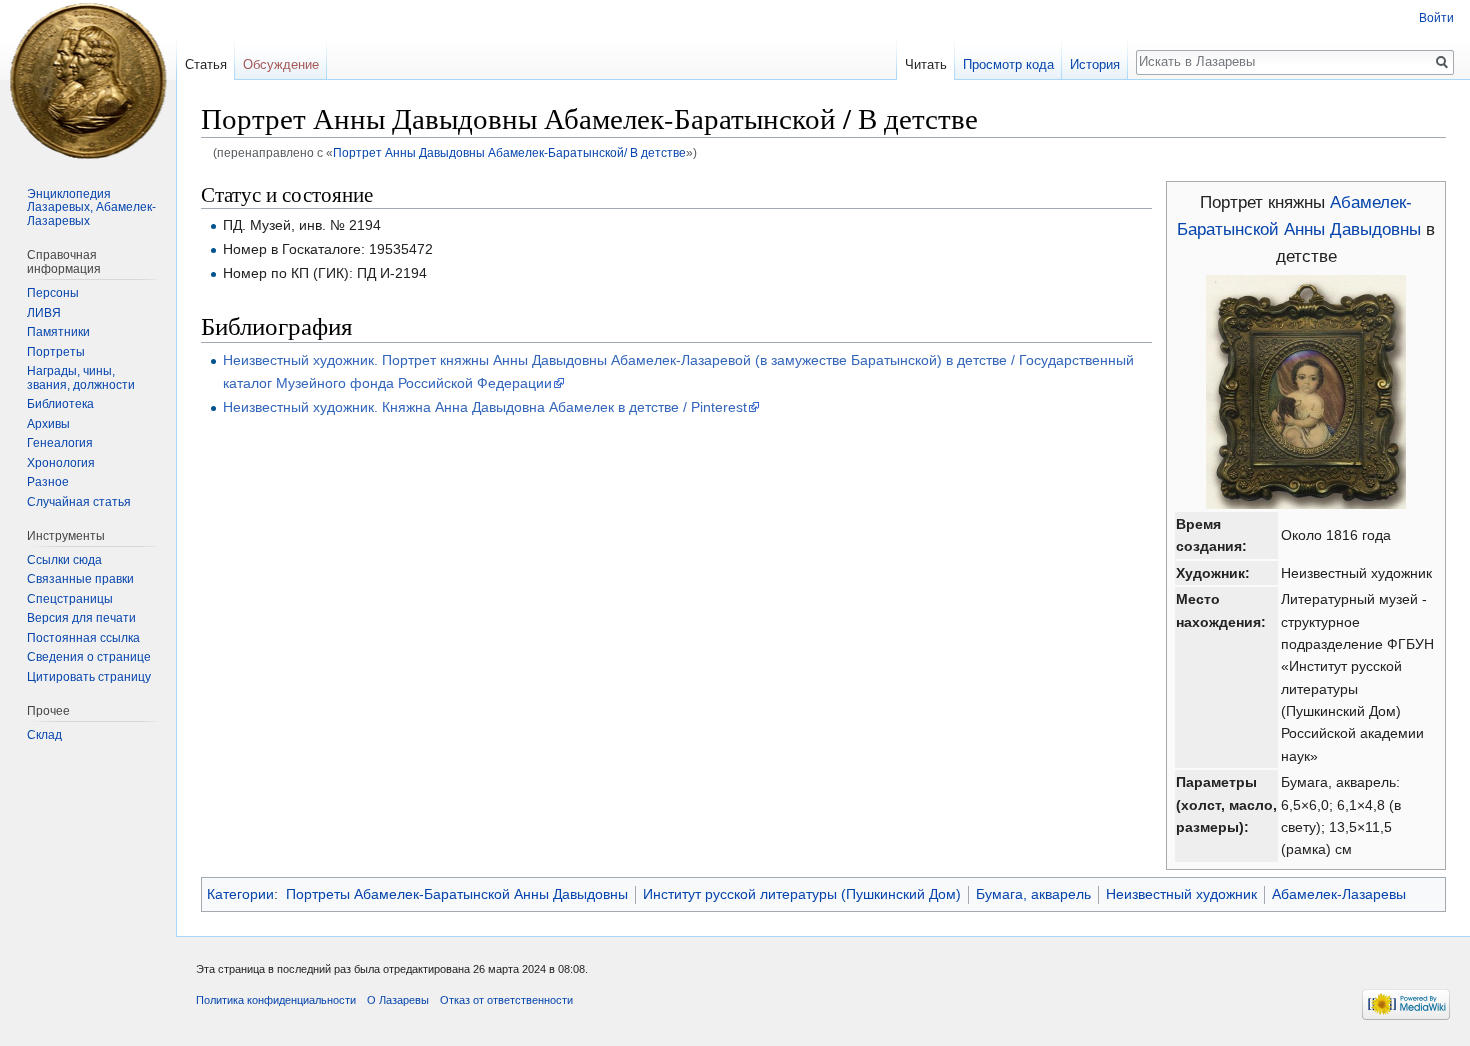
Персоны (53, 293)
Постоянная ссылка (83, 638)
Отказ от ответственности (506, 1000)
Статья (206, 64)
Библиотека (60, 404)
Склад (44, 735)
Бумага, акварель (1033, 894)
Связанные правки (80, 579)
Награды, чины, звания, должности (81, 378)
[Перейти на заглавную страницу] (88, 80)
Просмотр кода (1008, 64)
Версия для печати (81, 618)
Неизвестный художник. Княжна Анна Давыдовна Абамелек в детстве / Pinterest (485, 407)
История (1095, 64)
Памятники (58, 332)
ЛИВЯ (44, 313)
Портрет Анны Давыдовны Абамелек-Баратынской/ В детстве (509, 152)
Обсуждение (281, 64)
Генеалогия (60, 443)
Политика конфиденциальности (276, 1000)
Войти (1436, 18)
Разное (48, 482)
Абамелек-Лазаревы (1339, 894)
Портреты (56, 352)
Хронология (61, 463)
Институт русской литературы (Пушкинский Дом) (802, 894)
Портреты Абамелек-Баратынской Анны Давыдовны (457, 894)
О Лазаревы (398, 1000)
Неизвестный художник (1181, 894)
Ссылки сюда (64, 560)
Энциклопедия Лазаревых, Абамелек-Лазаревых (91, 207)
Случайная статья (79, 502)
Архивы (48, 424)
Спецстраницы (70, 599)
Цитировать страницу (89, 677)
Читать (926, 64)
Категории (240, 894)
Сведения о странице (89, 657)
